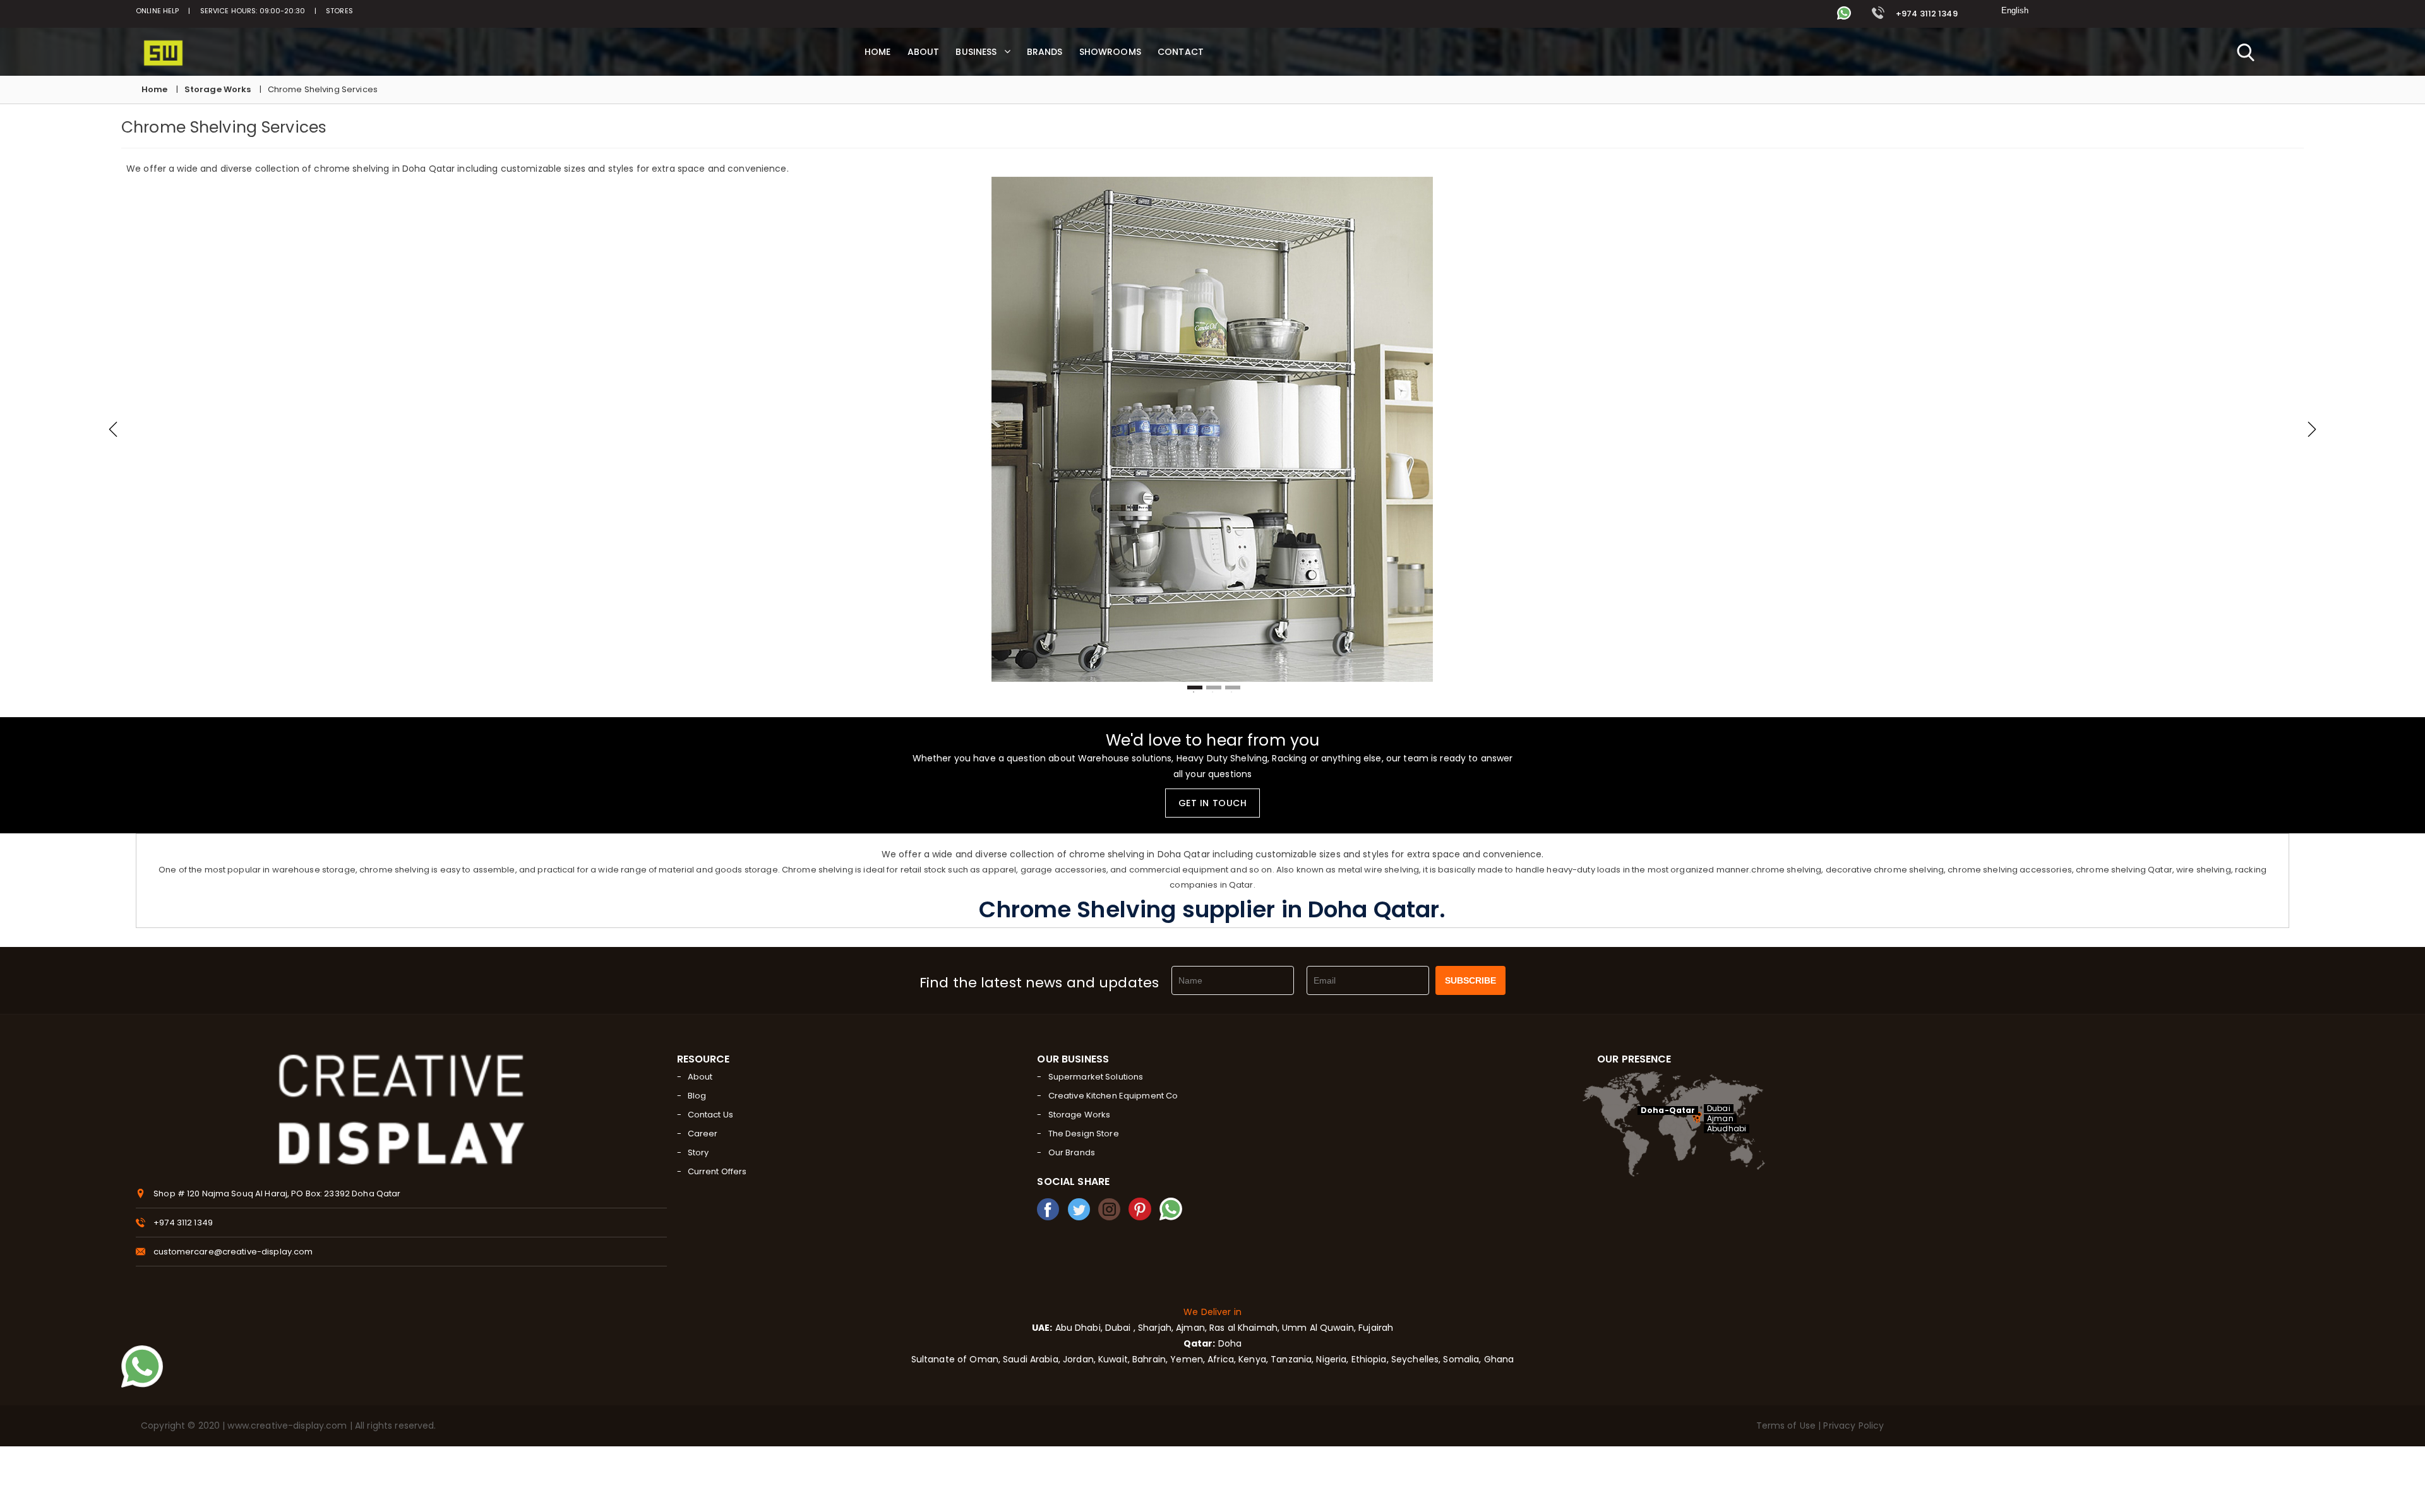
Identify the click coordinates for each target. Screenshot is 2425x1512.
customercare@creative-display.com (233, 1252)
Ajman (1720, 1119)
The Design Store (1084, 1134)
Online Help (157, 11)
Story (698, 1152)
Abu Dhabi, (1077, 1328)
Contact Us (710, 1115)
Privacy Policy (1853, 1426)
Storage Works (218, 89)
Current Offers (717, 1171)
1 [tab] (1195, 688)
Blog (697, 1096)
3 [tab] (1233, 688)
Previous (113, 429)
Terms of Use (1787, 1426)
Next (2312, 429)
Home (155, 89)
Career (703, 1134)
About (700, 1077)
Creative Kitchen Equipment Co (1113, 1096)
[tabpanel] (1212, 430)
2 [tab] (1214, 688)
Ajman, (1191, 1328)
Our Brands (1072, 1152)
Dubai (1719, 1109)
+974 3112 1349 (1926, 14)
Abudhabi (1727, 1129)
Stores (339, 11)
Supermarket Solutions (1096, 1077)
